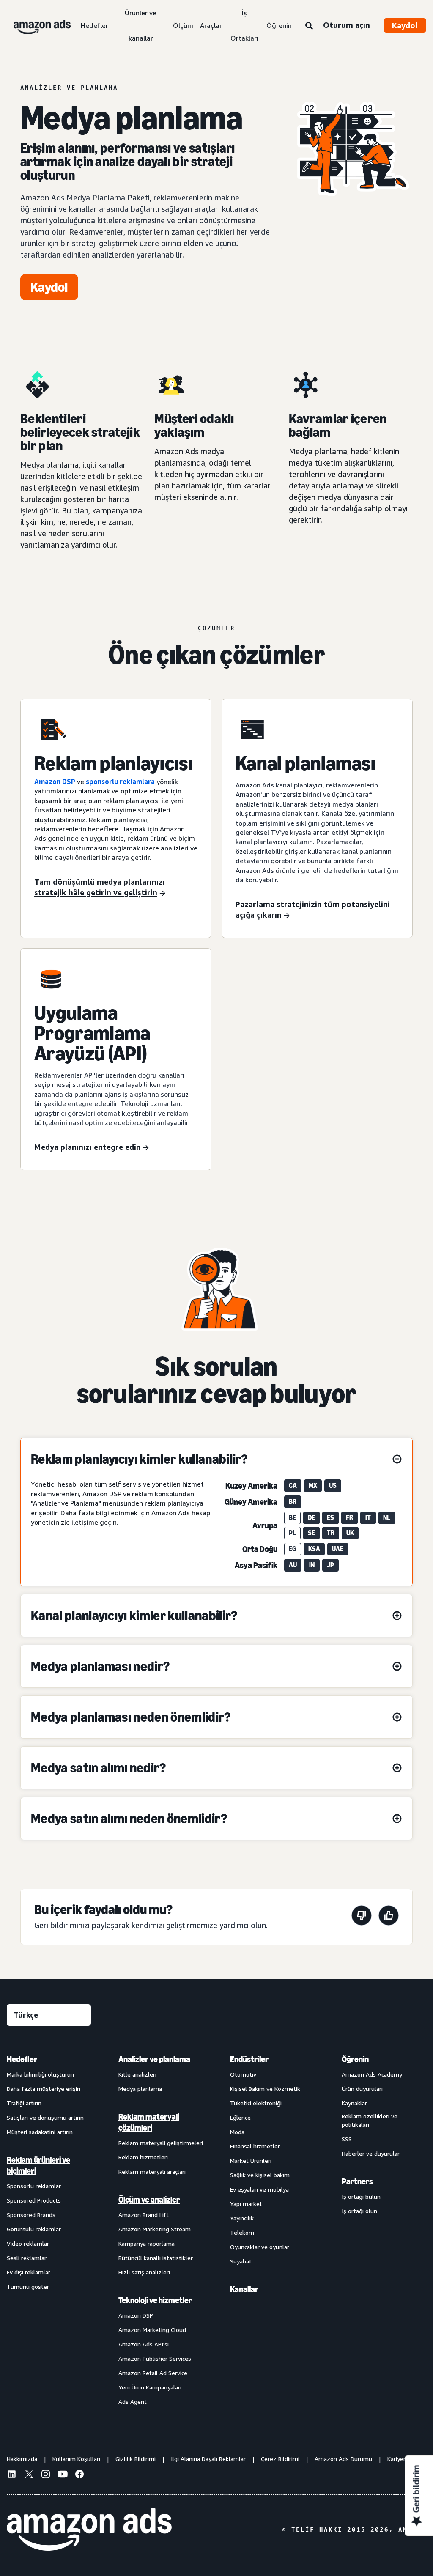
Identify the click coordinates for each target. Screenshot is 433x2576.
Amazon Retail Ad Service (153, 2373)
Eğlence (240, 2117)
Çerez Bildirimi (280, 2459)
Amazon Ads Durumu (343, 2459)
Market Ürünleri (251, 2160)
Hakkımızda (22, 2459)
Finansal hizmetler (255, 2146)
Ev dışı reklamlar (29, 2272)
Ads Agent (133, 2402)
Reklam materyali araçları (152, 2171)
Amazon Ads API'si (144, 2344)
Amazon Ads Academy (372, 2074)
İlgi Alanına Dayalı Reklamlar (208, 2459)
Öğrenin (279, 25)
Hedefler (95, 25)
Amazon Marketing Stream (155, 2229)
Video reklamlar (28, 2243)
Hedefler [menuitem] (22, 2059)
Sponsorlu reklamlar (34, 2186)
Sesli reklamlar (27, 2258)
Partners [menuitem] (357, 2181)
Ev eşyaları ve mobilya (259, 2189)
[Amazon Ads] (35, 25)
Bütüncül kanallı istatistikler (156, 2258)
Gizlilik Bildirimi (136, 2459)
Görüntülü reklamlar (34, 2229)
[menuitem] (49, 2230)
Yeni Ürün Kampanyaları (150, 2387)
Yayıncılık (242, 2218)
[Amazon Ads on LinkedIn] (12, 2475)
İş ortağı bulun (361, 2196)
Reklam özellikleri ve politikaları (370, 2120)
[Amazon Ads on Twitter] (29, 2475)
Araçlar (211, 25)
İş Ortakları (244, 25)
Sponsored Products (34, 2200)
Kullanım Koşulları (76, 2459)
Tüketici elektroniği (256, 2103)
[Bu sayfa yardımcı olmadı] (362, 1917)
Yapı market (246, 2204)
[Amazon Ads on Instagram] (46, 2475)
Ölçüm (183, 25)
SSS (347, 2139)
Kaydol (405, 25)
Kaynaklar (354, 2103)
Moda (237, 2132)
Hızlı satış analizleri (144, 2272)
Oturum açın (347, 25)
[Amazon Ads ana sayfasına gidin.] (89, 2529)
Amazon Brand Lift (144, 2215)
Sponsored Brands (31, 2215)
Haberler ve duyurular (371, 2153)
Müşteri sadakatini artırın (40, 2132)
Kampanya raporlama (147, 2243)
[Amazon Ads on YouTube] (63, 2475)
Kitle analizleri (137, 2074)
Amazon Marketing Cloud (152, 2330)
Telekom (242, 2232)
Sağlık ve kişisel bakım (260, 2175)
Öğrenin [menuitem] (355, 2059)
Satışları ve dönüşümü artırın (45, 2117)
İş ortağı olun (359, 2211)
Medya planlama (140, 2089)
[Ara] (309, 26)
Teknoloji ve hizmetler (155, 2300)
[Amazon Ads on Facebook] (79, 2475)
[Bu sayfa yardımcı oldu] (389, 1917)
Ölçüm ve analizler (149, 2200)
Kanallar (244, 2289)
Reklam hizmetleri (143, 2157)
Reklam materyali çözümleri (149, 2122)
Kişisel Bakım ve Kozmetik (265, 2089)
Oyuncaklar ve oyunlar (260, 2247)
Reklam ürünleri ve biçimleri (38, 2165)
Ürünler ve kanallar (141, 25)
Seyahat (241, 2261)
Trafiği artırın (24, 2103)
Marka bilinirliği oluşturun (40, 2074)
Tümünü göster (28, 2287)
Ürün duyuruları (362, 2089)
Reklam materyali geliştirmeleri (161, 2143)
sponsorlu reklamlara (120, 782)
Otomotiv (243, 2074)
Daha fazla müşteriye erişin (44, 2089)
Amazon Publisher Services (155, 2358)
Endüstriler (249, 2059)
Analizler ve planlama (154, 2059)
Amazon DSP (55, 782)
